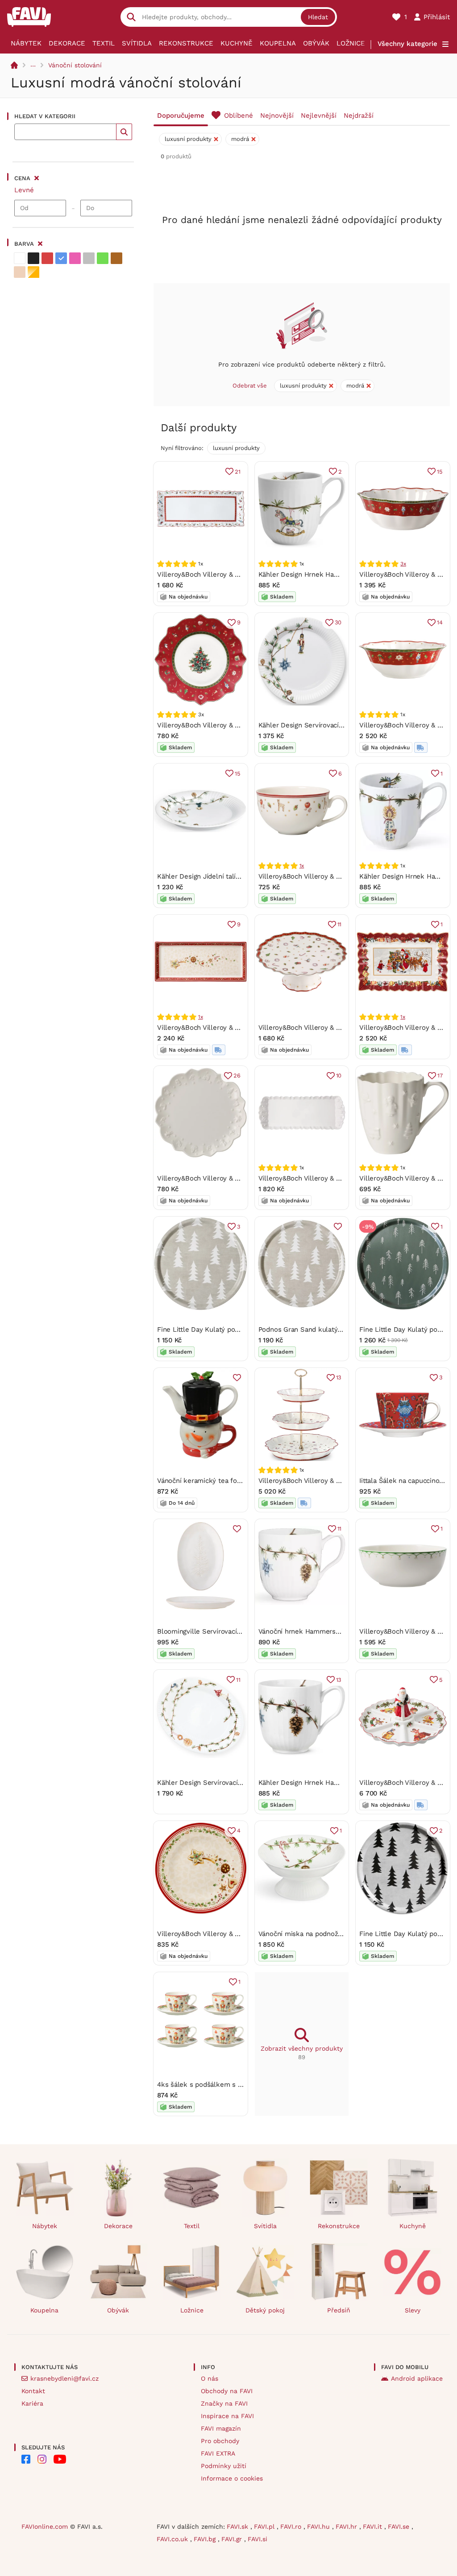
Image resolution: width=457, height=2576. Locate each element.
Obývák (316, 43)
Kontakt (33, 2391)
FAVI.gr (233, 2539)
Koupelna (278, 43)
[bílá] (20, 258)
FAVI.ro (292, 2526)
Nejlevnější (319, 116)
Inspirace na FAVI (227, 2416)
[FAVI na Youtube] (60, 2459)
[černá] (33, 258)
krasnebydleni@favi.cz (64, 2378)
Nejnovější (277, 116)
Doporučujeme (181, 116)
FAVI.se (400, 2526)
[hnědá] (116, 258)
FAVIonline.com (45, 2526)
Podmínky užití (224, 2466)
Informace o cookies (232, 2478)
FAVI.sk (239, 2526)
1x (302, 866)
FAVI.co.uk (173, 2539)
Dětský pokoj (265, 2310)
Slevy (413, 2310)
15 (440, 472)
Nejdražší (359, 116)
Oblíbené (239, 116)
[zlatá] (33, 272)
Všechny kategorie (407, 44)
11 (340, 924)
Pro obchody (220, 2441)
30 (338, 622)
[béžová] (20, 272)
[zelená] (103, 258)
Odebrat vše (250, 386)
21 (238, 472)
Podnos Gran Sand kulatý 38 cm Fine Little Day (333, 1329)
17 (440, 1075)
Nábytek (26, 43)
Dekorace (67, 43)
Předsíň (339, 2310)
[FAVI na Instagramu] (42, 2459)
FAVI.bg (206, 2539)
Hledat (318, 17)
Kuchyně (237, 43)
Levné (24, 190)
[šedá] (89, 258)
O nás (210, 2378)
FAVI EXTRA (218, 2453)
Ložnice (351, 43)
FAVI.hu (320, 2526)
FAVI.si (258, 2539)
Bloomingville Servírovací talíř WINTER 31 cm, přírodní (242, 1631)
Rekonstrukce (186, 43)
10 (339, 1075)
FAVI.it (374, 2526)
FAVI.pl (265, 2526)
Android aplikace (417, 2378)
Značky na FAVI (224, 2403)
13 (339, 1377)
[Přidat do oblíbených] (338, 1226)
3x (403, 564)
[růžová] (75, 258)
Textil (104, 43)
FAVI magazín (221, 2428)
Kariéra (32, 2403)
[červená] (47, 258)
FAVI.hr (347, 2526)
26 (237, 1075)
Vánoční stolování (75, 65)
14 (440, 622)
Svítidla (137, 43)
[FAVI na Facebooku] (26, 2459)
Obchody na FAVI (227, 2391)
